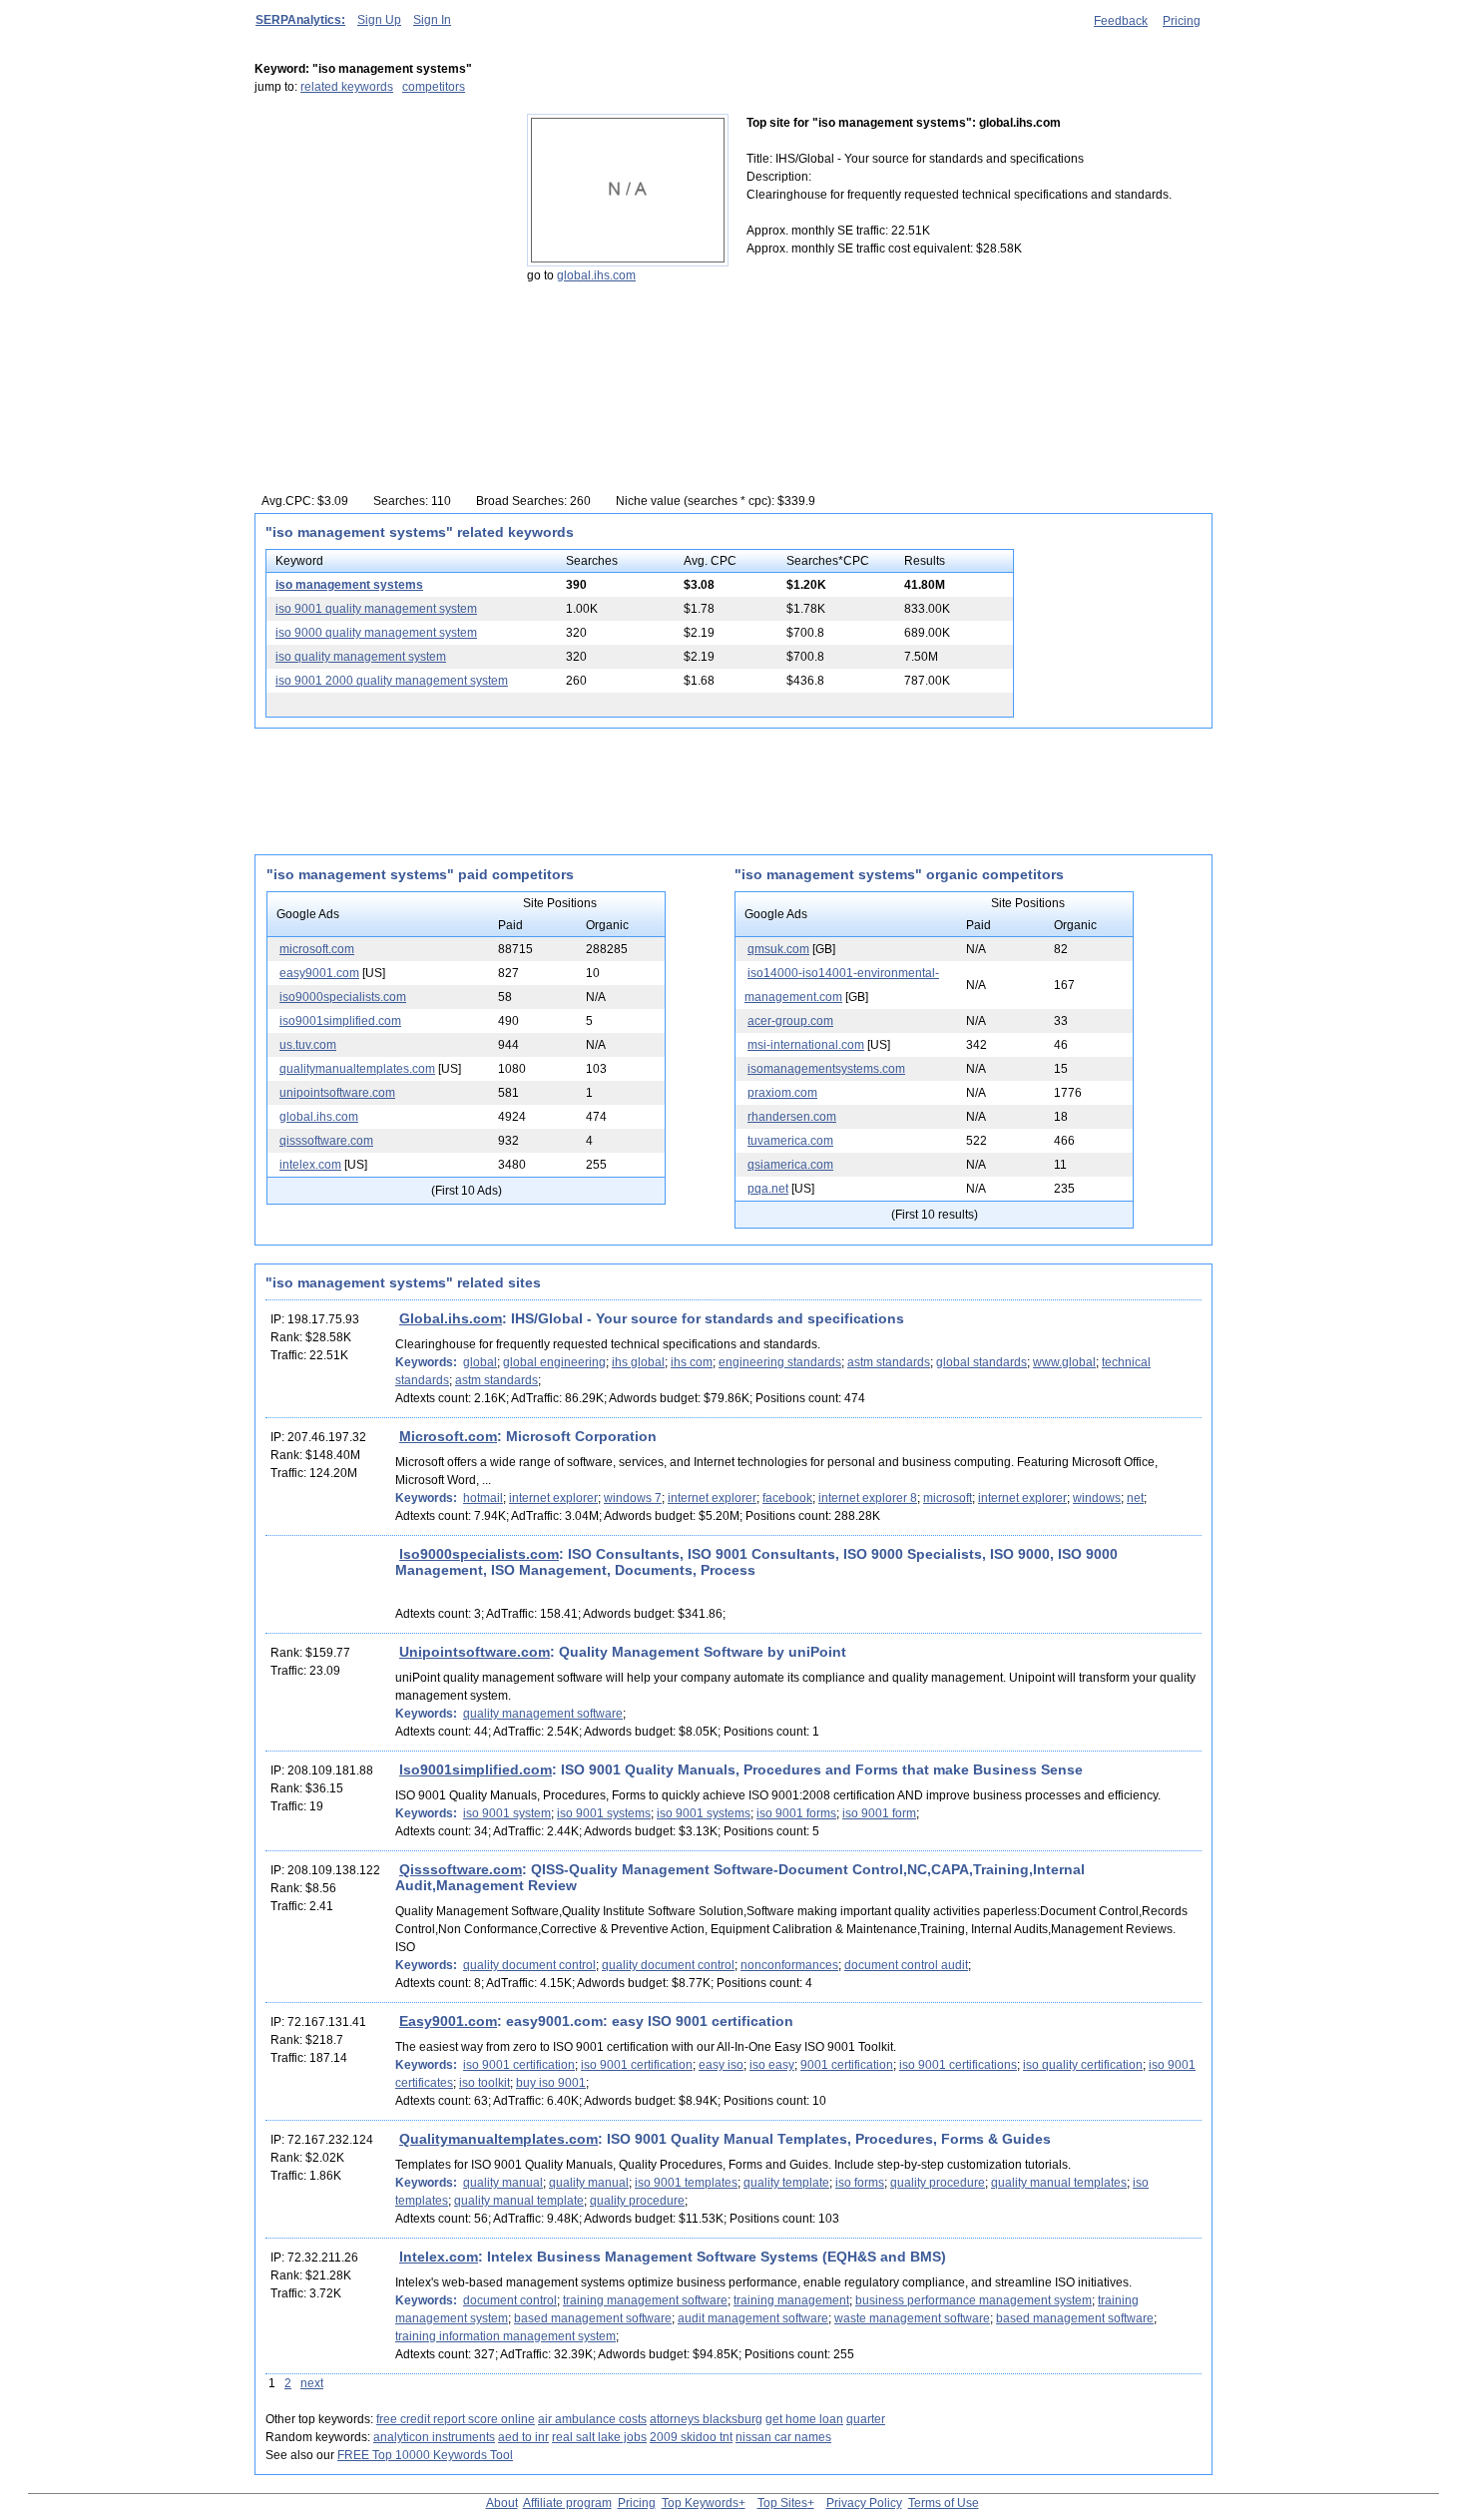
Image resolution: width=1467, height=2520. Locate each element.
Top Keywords (700, 2503)
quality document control (529, 1965)
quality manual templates (1059, 2183)
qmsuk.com (778, 949)
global (480, 1362)
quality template (786, 2183)
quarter (866, 2419)
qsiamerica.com (790, 1165)
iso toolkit (485, 2083)
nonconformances (789, 1965)
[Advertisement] (379, 239)
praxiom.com (782, 1093)
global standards (981, 1362)
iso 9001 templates (686, 2183)
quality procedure (938, 2183)
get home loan (804, 2419)
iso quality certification (1083, 2065)
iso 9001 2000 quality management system (392, 681)
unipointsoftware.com (337, 1093)
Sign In (432, 20)
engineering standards (780, 1362)
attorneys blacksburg (706, 2419)
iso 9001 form (879, 1813)
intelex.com (310, 1165)
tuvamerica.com (790, 1141)
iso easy (772, 2065)
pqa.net (768, 1189)
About (502, 2503)
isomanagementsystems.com (826, 1069)
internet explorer (553, 1498)
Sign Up (379, 20)
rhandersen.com (792, 1117)
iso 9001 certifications (958, 2065)
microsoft (948, 1498)
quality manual (503, 2183)
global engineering (554, 1362)
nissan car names (783, 2437)
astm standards (889, 1362)
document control (510, 2300)
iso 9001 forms (796, 1813)
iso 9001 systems (604, 1813)
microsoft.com (317, 949)
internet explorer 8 (868, 1498)
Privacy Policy (864, 2503)
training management (791, 2300)
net (1135, 1498)
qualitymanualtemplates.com (357, 1069)
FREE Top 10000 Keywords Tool (425, 2455)
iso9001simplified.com (340, 1021)
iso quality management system (361, 657)
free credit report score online (456, 2419)
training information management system (505, 2336)
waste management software (912, 2318)
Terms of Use (944, 2503)
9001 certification (847, 2065)
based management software (593, 2318)
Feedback (1121, 21)
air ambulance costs (592, 2419)
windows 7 (633, 1498)
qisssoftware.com (326, 1141)
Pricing (1182, 21)
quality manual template (519, 2201)
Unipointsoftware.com (475, 1652)
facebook (787, 1498)
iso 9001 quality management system (376, 609)
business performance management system (974, 2300)
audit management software (753, 2318)
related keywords (347, 87)
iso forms (860, 2183)
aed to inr (523, 2437)
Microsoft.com (448, 1436)
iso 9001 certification (519, 2065)
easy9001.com (319, 973)
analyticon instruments (434, 2437)
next (312, 2383)
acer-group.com (790, 1021)
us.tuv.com (308, 1045)
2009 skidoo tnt (691, 2437)
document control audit (906, 1965)
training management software (645, 2300)
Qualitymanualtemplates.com (498, 2139)
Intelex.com (439, 2257)
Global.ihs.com (451, 1318)
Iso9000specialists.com (479, 1554)
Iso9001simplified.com (476, 1769)
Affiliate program (567, 2503)
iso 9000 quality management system (376, 633)
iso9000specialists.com (343, 997)
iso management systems (349, 585)
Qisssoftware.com (461, 1869)
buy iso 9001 (551, 2083)
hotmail (483, 1498)
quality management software (543, 1714)
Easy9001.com (448, 2021)
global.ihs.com (596, 275)
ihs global (638, 1362)
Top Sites (782, 2503)
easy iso (721, 2065)
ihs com (692, 1362)
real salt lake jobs (599, 2437)
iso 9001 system (507, 1813)
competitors (434, 87)
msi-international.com (806, 1045)
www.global (1064, 1362)
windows (1097, 1498)
